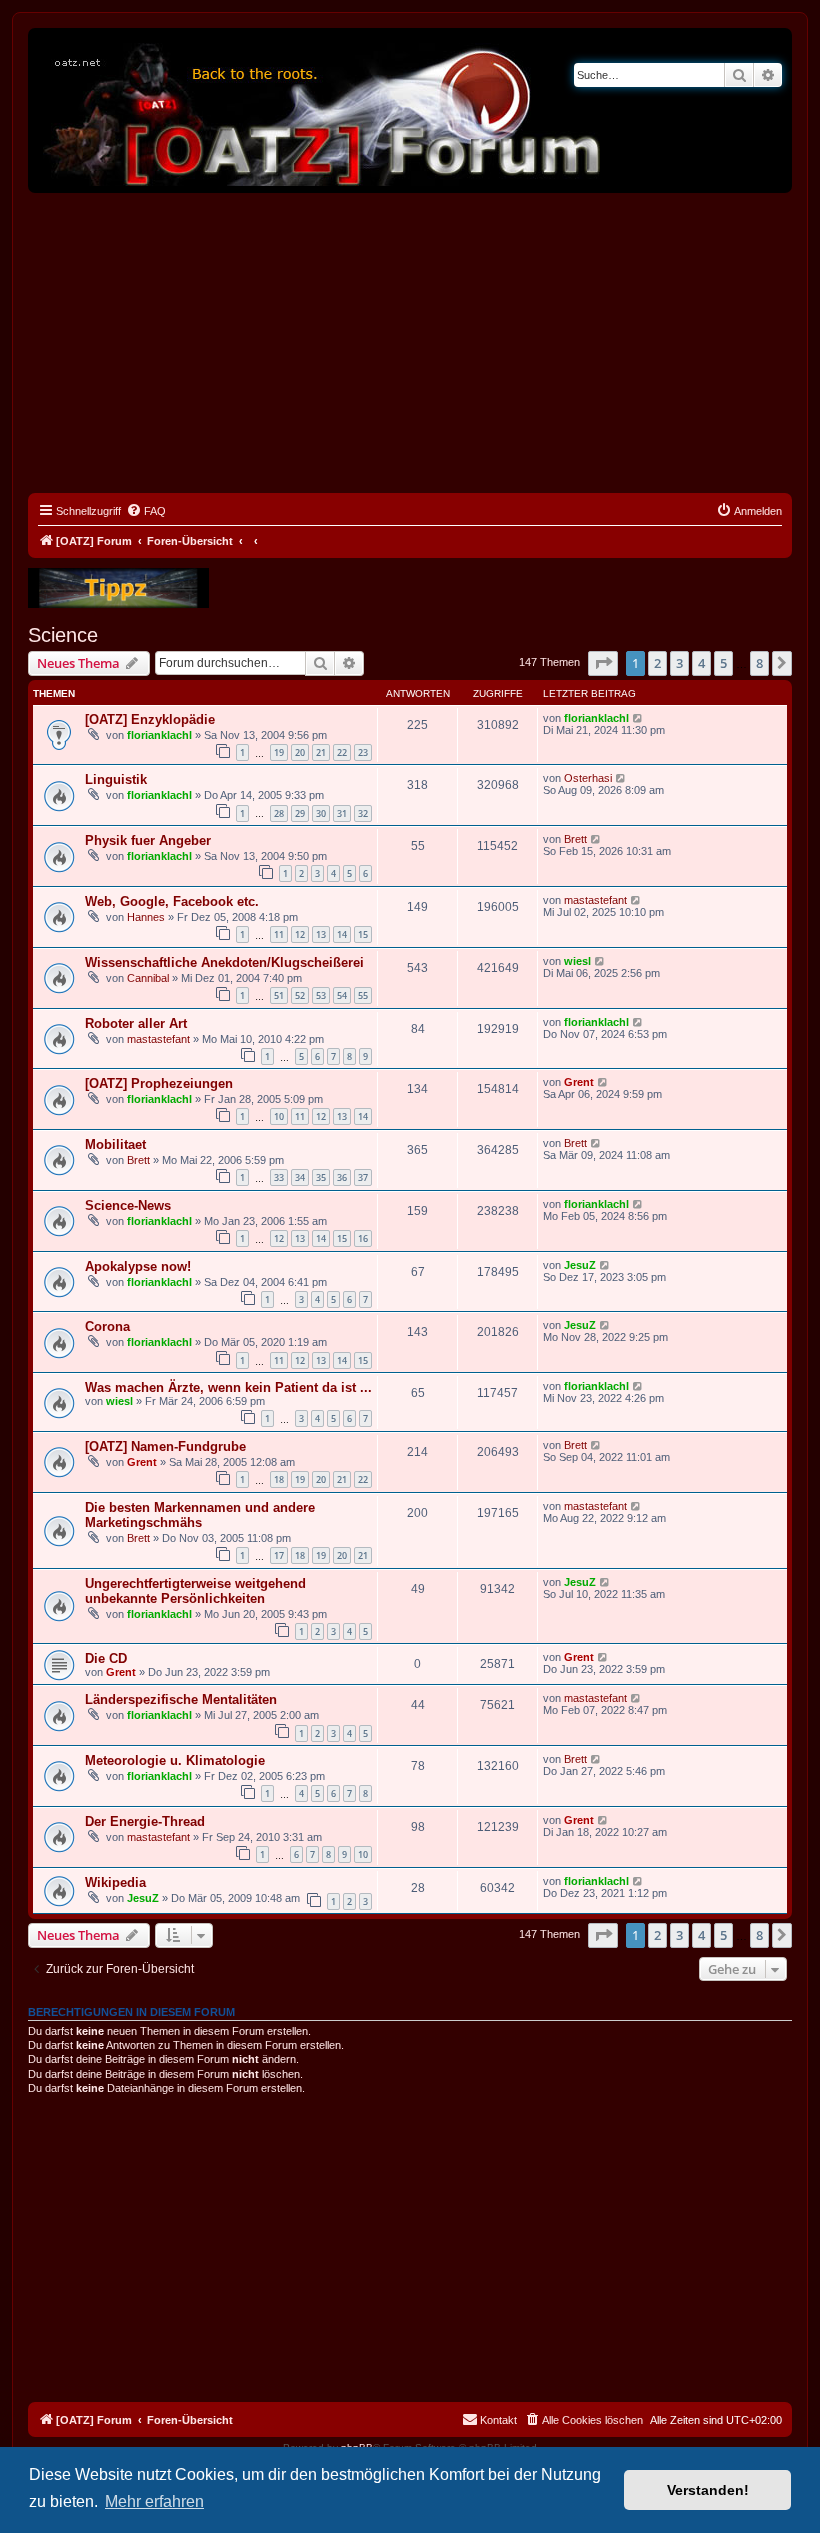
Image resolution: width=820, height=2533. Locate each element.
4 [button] (701, 663)
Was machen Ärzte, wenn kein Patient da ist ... (228, 1387)
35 (321, 1177)
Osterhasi (588, 778)
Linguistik (116, 779)
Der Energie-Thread (145, 1821)
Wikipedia (115, 1882)
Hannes (146, 917)
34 (300, 1177)
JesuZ (580, 1265)
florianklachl (159, 735)
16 (363, 1238)
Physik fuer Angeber (148, 840)
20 (300, 752)
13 (321, 934)
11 (279, 934)
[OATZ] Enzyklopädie (150, 719)
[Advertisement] (410, 343)
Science (63, 635)
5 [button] (723, 663)
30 (321, 813)
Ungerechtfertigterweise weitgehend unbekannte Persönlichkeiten (195, 1591)
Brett (575, 839)
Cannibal (148, 978)
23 (363, 752)
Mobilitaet (115, 1144)
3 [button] (679, 663)
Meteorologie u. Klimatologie (175, 1760)
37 (363, 1177)
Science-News (128, 1205)
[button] (603, 663)
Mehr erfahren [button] (154, 2501)
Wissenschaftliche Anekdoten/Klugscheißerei (224, 962)
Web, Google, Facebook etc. (172, 901)
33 (279, 1177)
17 (279, 1555)
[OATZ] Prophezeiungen (159, 1083)
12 (300, 934)
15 (363, 934)
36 (342, 1177)
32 (363, 813)
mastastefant (595, 900)
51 (279, 995)
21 (321, 752)
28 (279, 813)
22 (342, 752)
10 (279, 1116)
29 (300, 813)
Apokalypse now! (138, 1266)
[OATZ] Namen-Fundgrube (165, 1446)
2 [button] (657, 663)
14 (342, 934)
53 (321, 995)
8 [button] (759, 663)
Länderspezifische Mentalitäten (181, 1699)
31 (342, 813)
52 (300, 995)
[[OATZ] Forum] (323, 110)
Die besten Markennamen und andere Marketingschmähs (200, 1515)
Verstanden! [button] (708, 2490)
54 (342, 995)
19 (279, 752)
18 (279, 1479)
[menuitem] (146, 511)
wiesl (577, 961)
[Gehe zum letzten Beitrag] (638, 718)
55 (363, 995)
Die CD (106, 1658)
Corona (107, 1326)
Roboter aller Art (136, 1023)
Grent (579, 1082)
